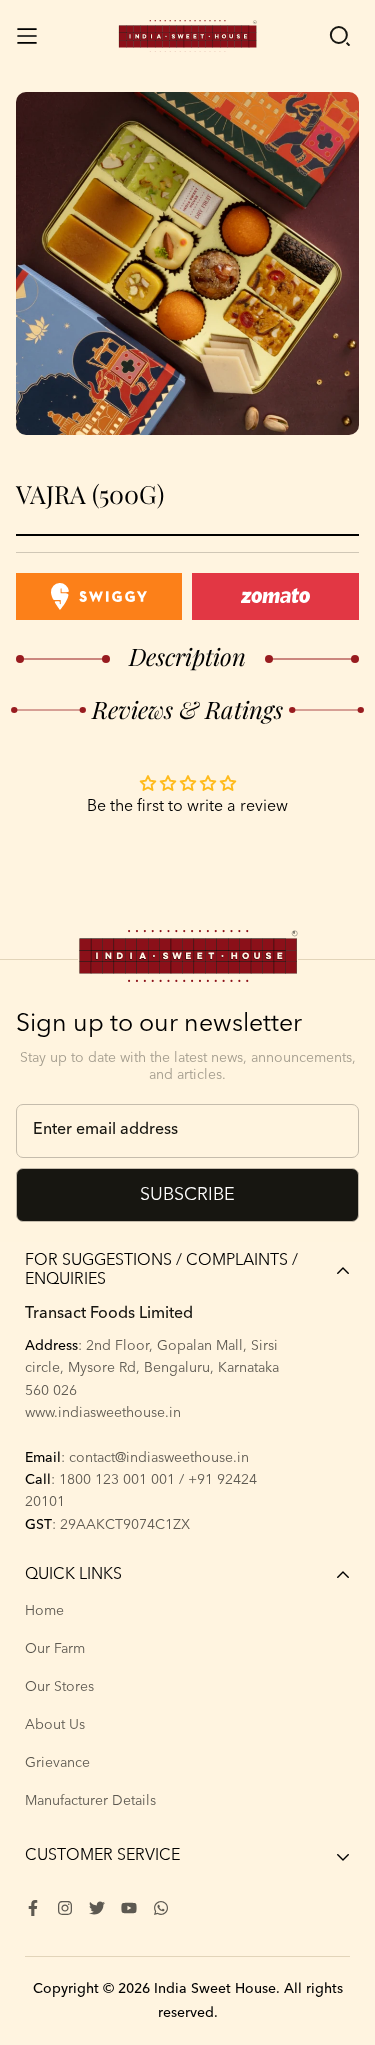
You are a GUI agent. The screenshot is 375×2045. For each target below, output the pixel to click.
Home (44, 1611)
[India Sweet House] (188, 36)
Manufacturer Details (90, 1801)
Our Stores (59, 1687)
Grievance (57, 1763)
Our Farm (55, 1649)
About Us (55, 1725)
